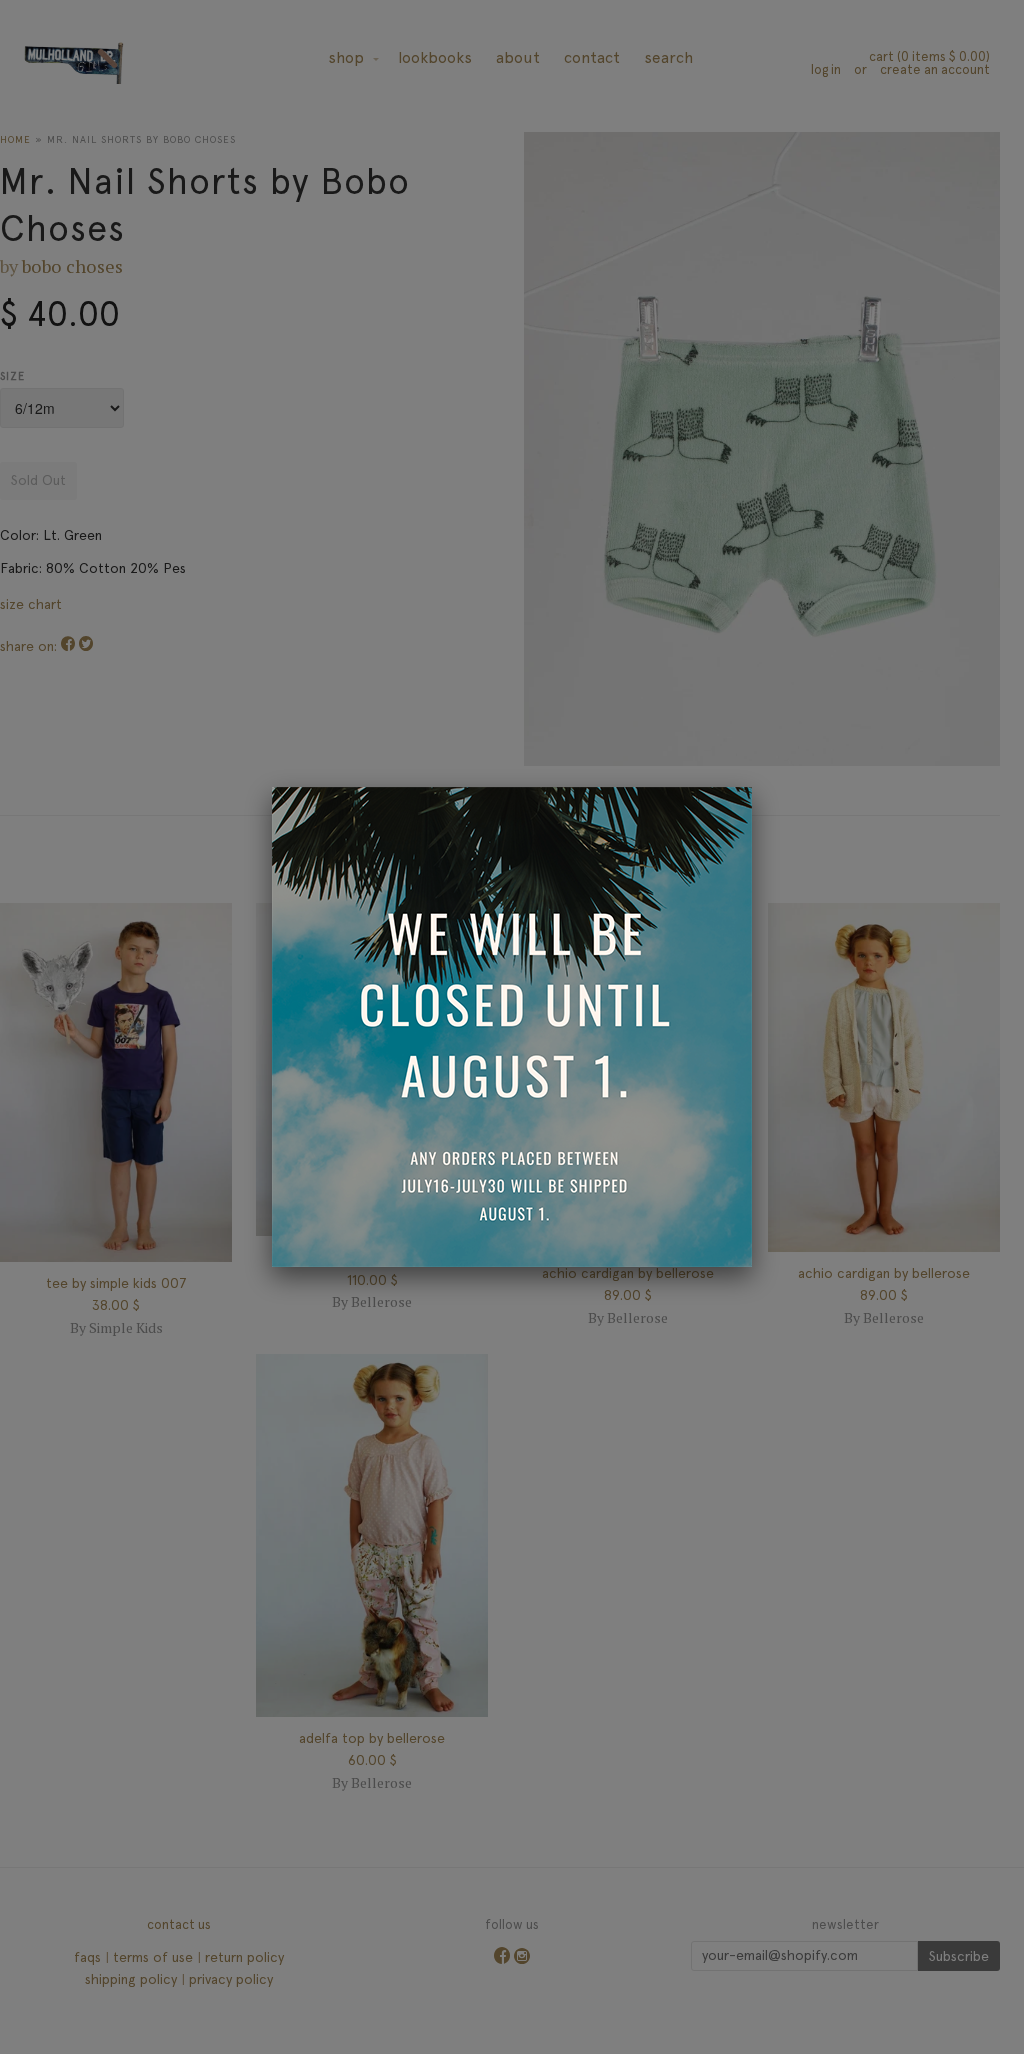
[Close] (752, 787)
